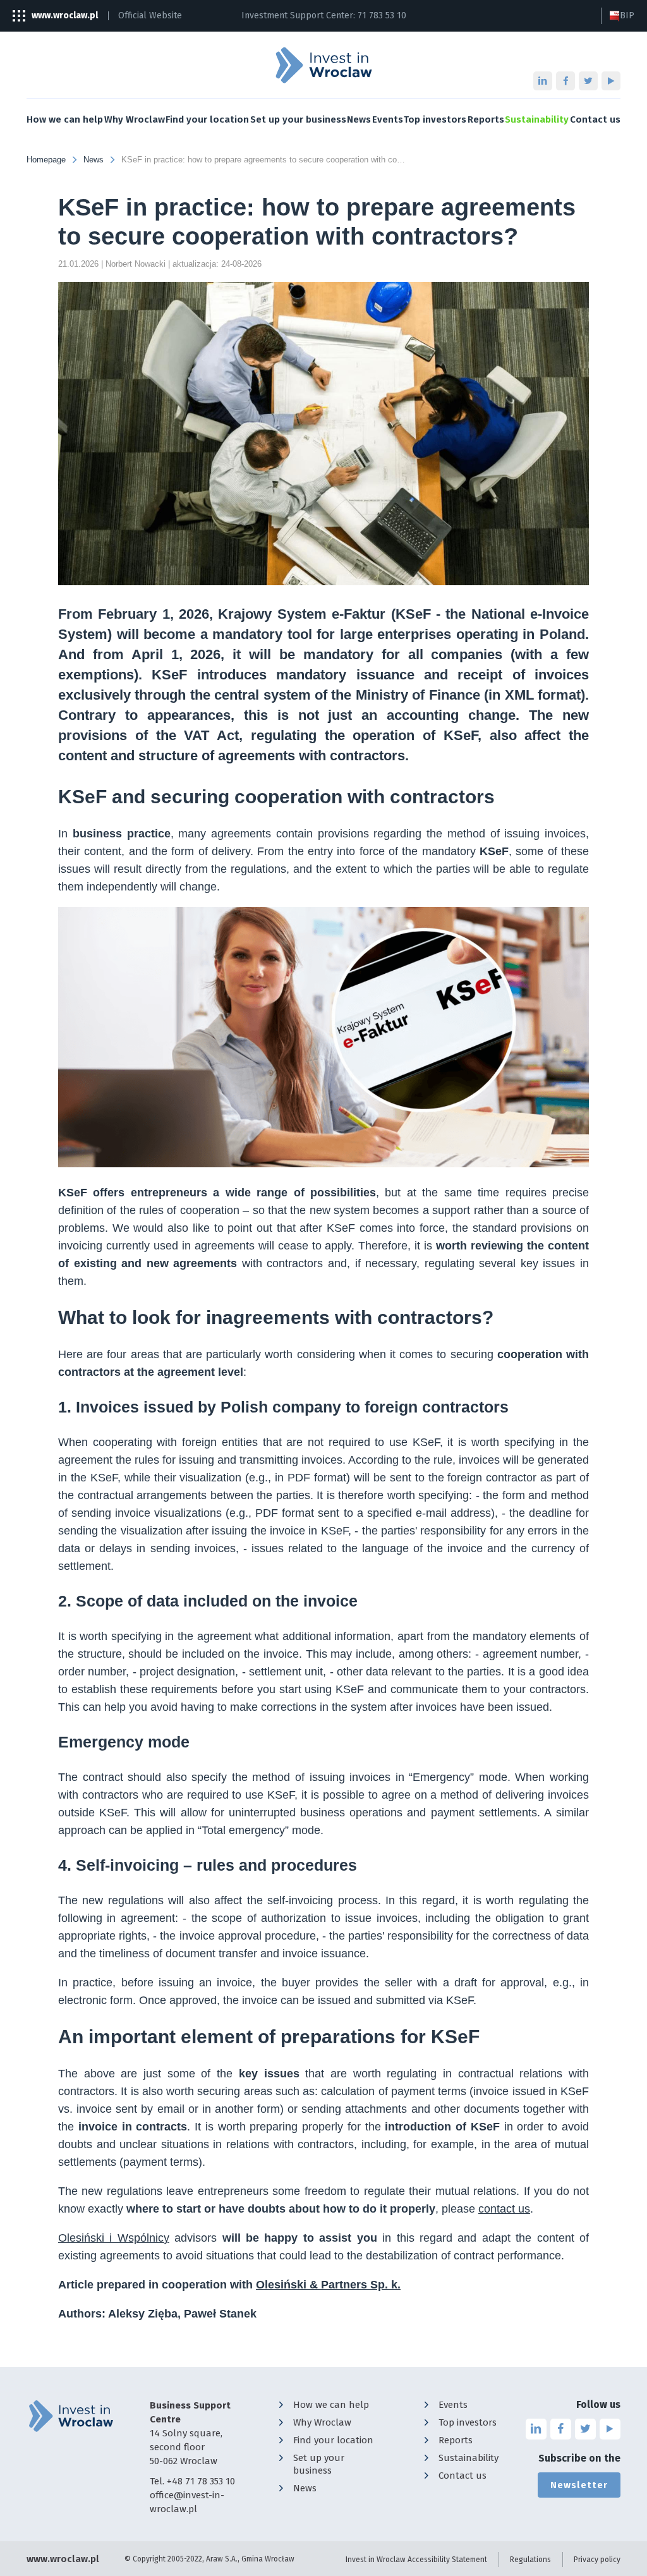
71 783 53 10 (382, 15)
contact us (504, 2209)
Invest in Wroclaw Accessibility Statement (416, 2560)
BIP (627, 15)
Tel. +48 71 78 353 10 (192, 2481)
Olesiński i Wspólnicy (114, 2238)
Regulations (530, 2560)
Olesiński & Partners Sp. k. (328, 2285)
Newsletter (579, 2485)
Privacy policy (597, 2560)
